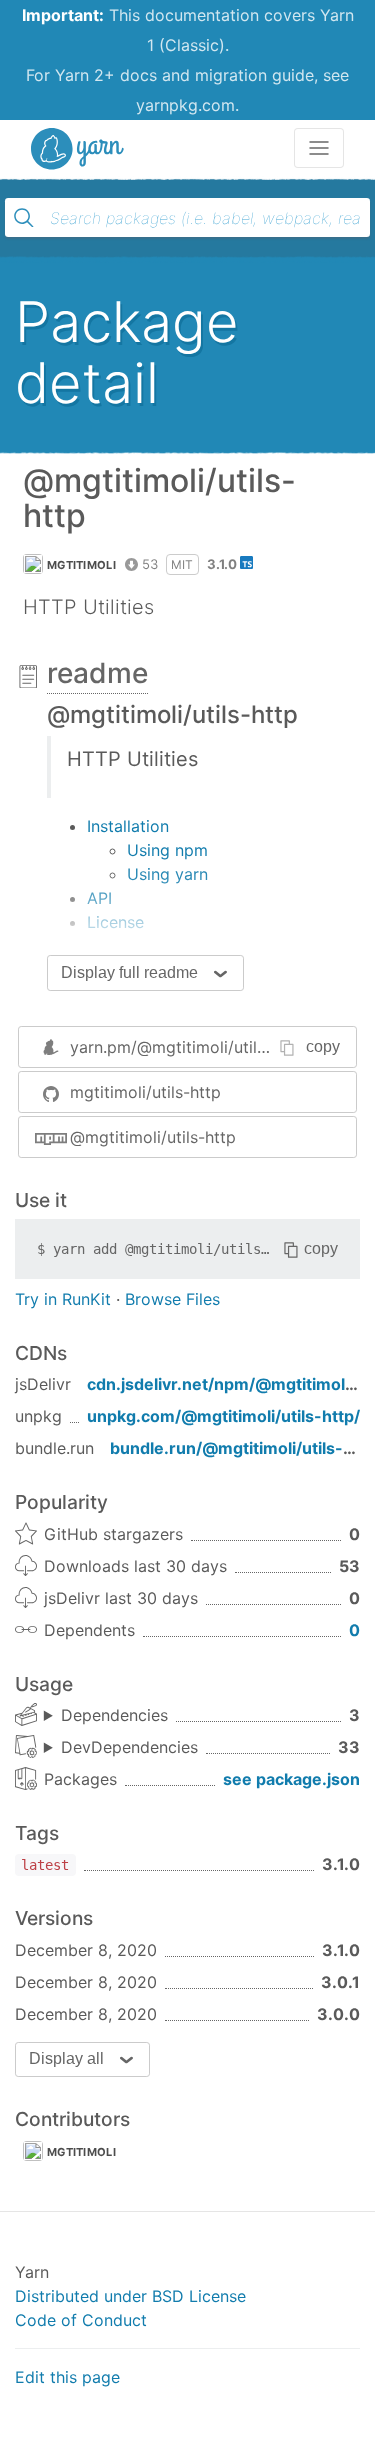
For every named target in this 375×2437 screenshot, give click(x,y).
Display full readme (129, 972)
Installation (128, 826)
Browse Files (172, 1299)
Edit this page (67, 2377)
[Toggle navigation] (319, 148)
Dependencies (114, 1715)
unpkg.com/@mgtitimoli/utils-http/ (223, 1416)
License (115, 922)
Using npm (167, 850)
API (99, 898)
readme (97, 673)
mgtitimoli (81, 565)
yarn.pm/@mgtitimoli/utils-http (186, 1047)
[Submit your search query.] (24, 218)
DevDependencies (129, 1747)
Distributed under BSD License (130, 2296)
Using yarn (167, 874)
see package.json (291, 1779)
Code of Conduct (81, 2320)
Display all (66, 2058)
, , (106, 1716)
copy (323, 1046)
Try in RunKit (63, 1299)
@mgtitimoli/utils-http (153, 1137)
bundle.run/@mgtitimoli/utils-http (242, 1448)
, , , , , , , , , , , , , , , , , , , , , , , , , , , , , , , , (121, 1748)
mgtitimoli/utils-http (145, 1092)
